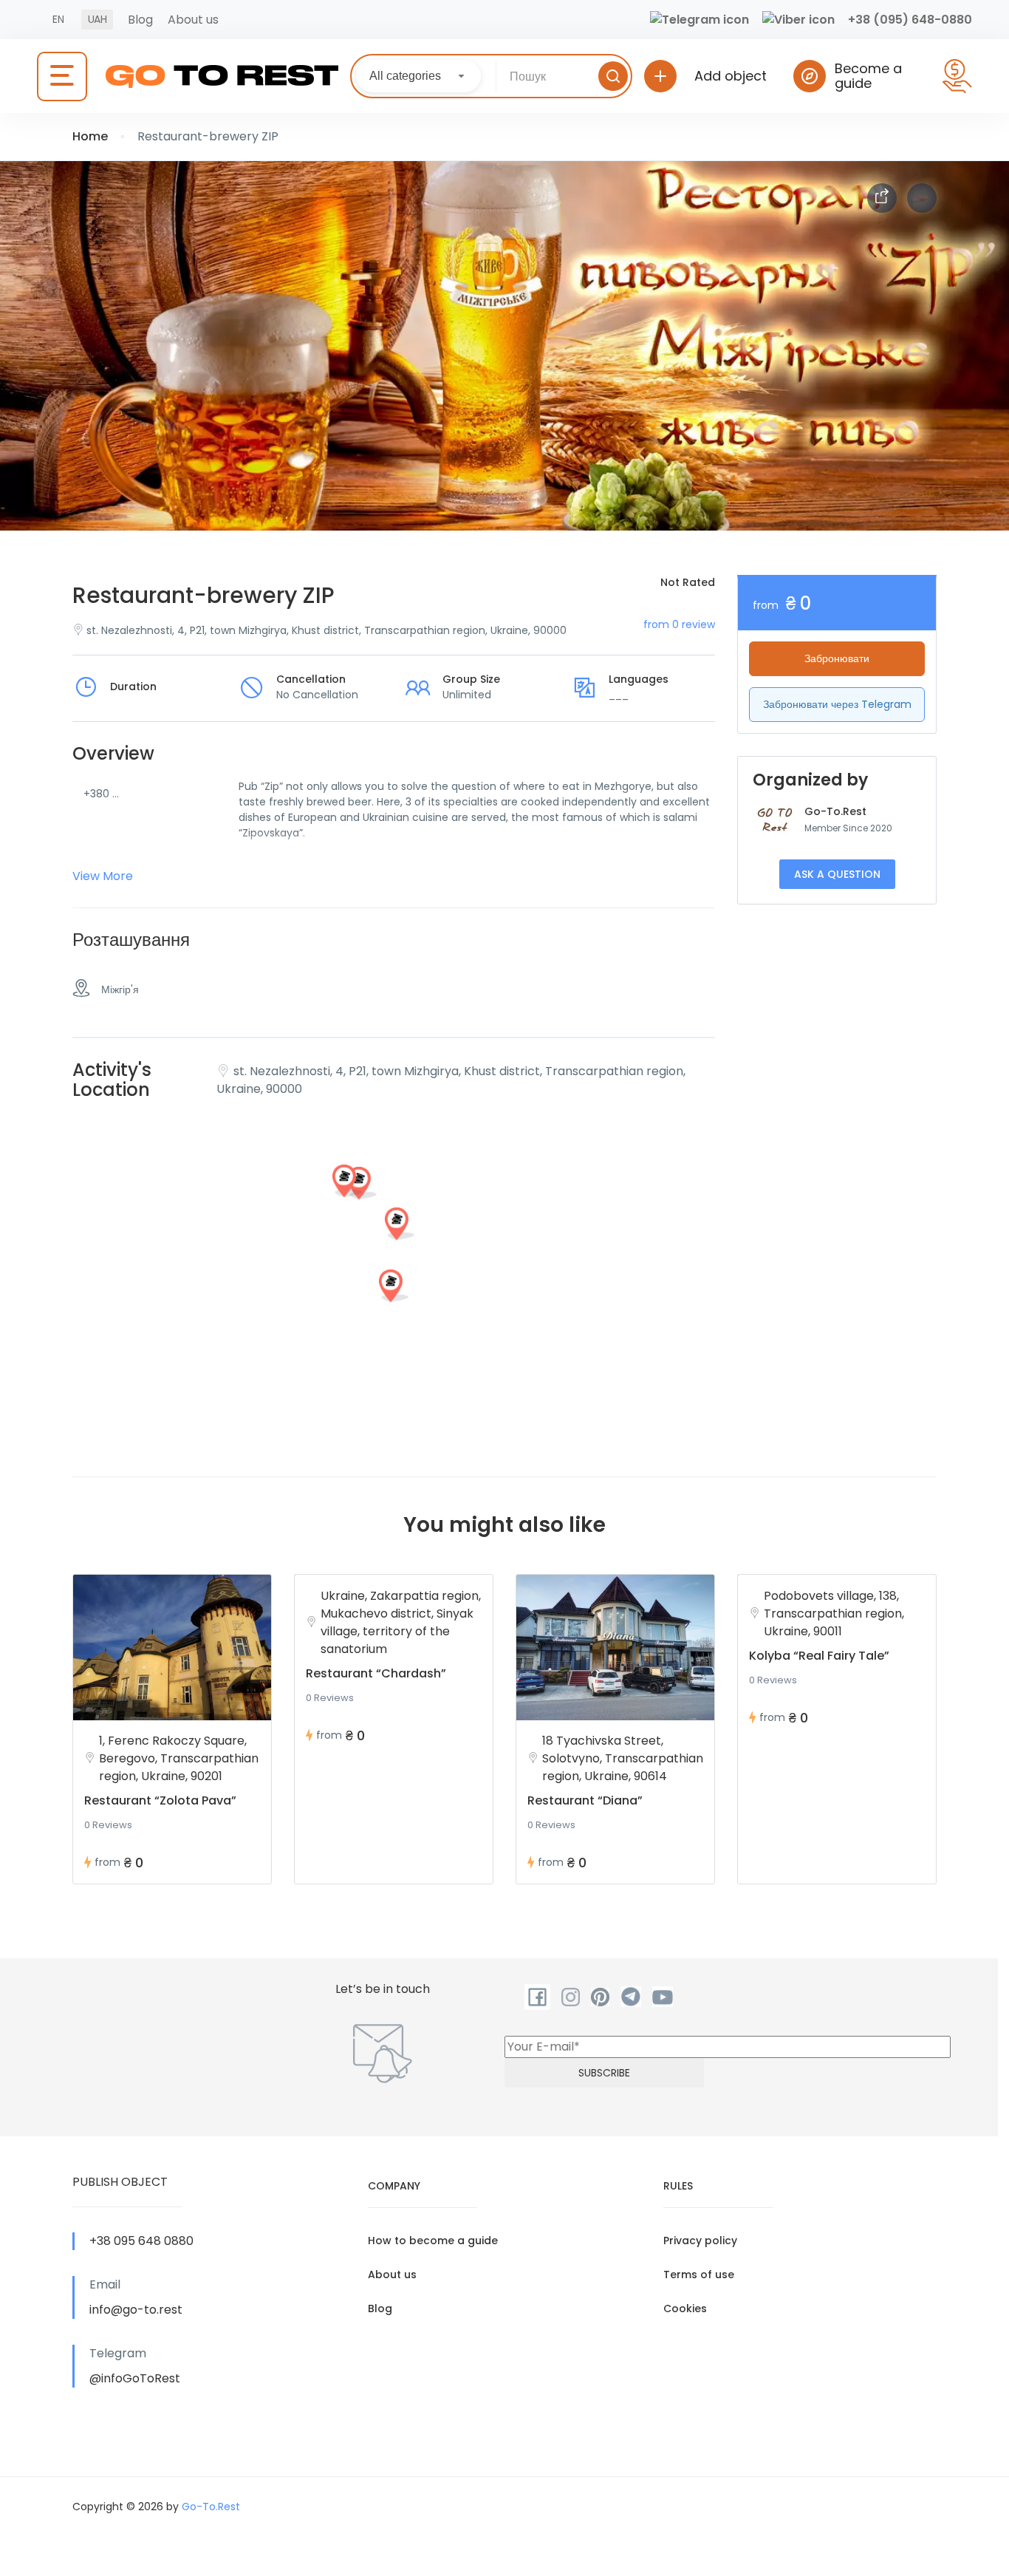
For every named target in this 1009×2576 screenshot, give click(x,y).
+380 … (101, 794)
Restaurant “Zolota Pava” (160, 1800)
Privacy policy (700, 2241)
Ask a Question (837, 874)
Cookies (685, 2308)
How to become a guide (433, 2241)
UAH (97, 19)
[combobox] (418, 76)
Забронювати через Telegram (837, 704)
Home (90, 136)
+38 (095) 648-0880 (910, 20)
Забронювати (837, 658)
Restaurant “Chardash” (376, 1673)
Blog (140, 20)
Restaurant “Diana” (585, 1800)
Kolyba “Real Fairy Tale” (819, 1656)
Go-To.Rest (835, 811)
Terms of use (699, 2275)
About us (193, 20)
